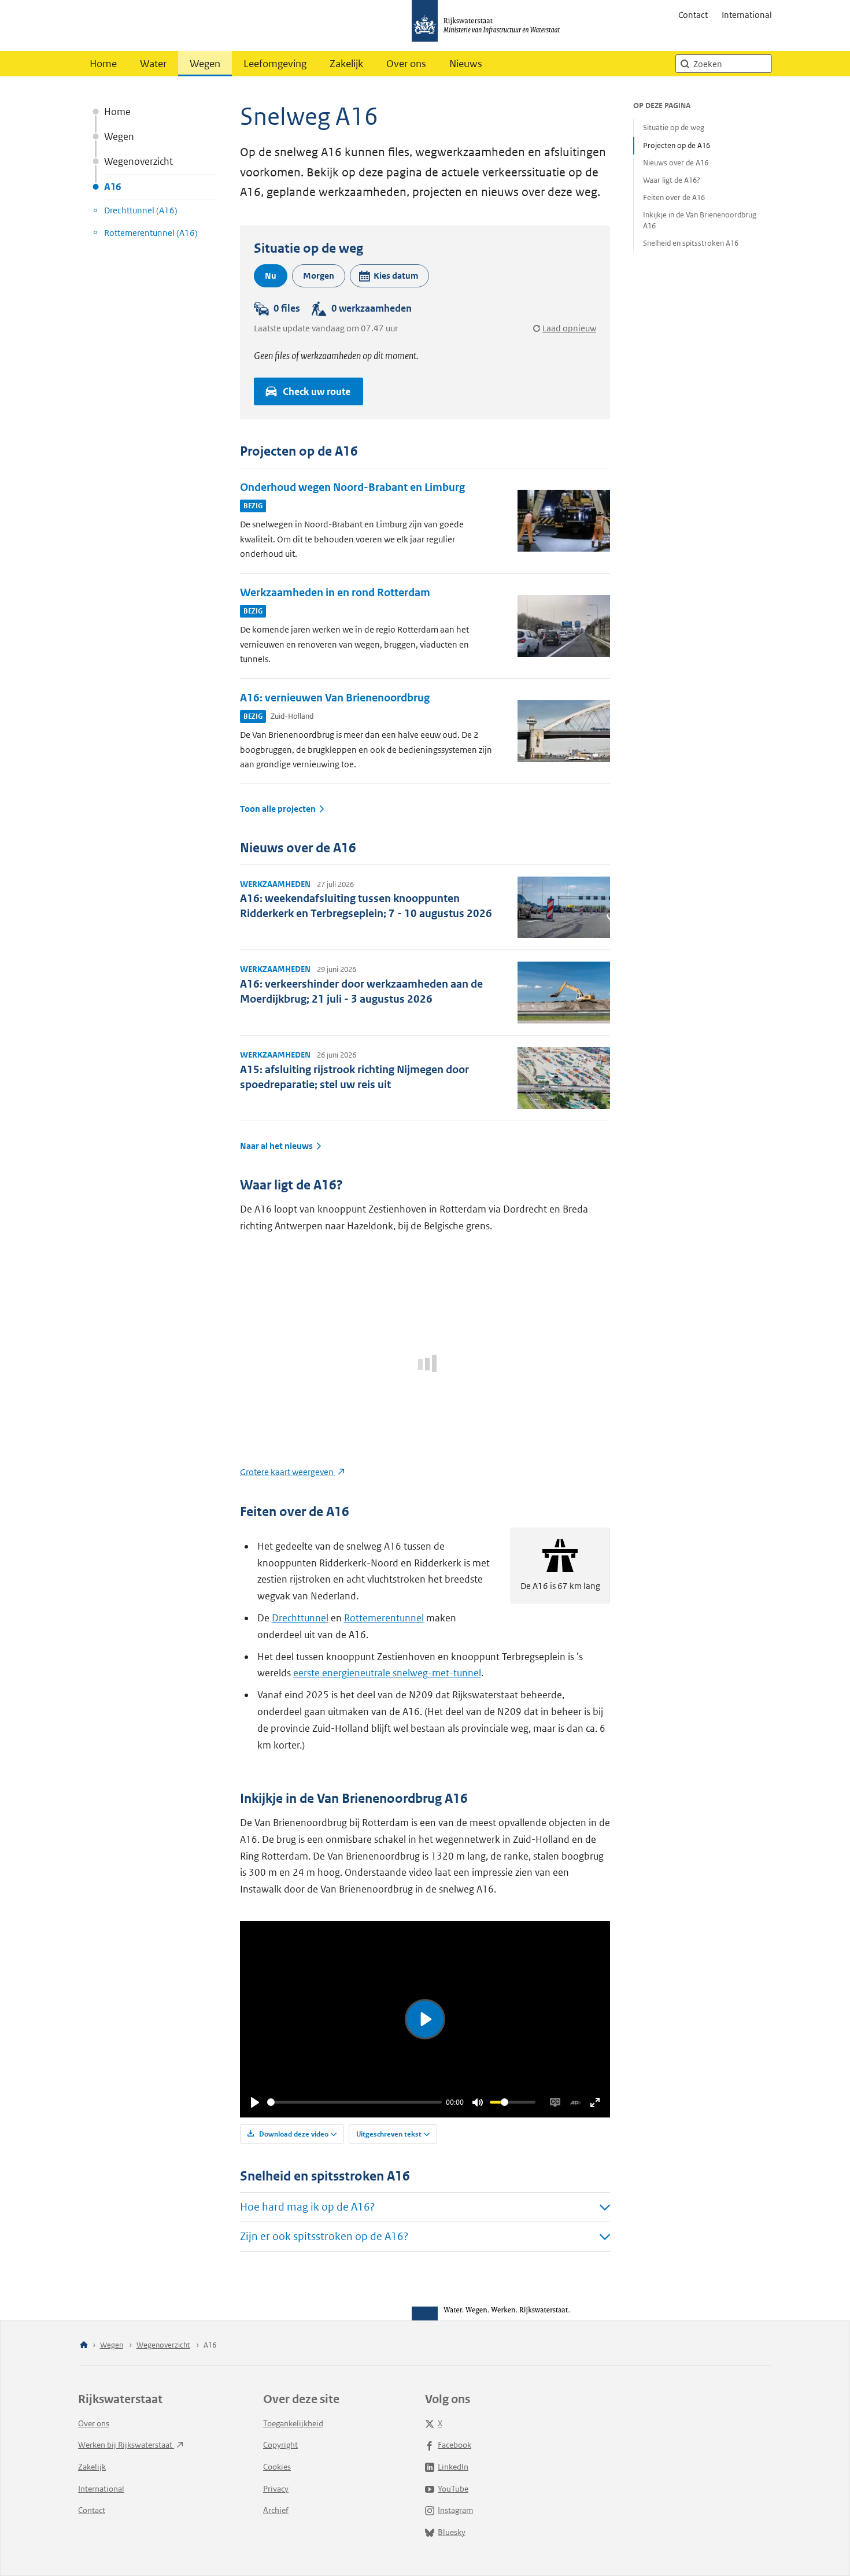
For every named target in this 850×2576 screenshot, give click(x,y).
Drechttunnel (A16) (141, 210)
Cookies (277, 2467)
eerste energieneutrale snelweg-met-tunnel (387, 1673)
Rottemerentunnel (384, 1618)
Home (103, 64)
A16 (112, 187)
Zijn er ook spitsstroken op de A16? (324, 2236)
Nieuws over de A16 (676, 163)
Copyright (280, 2445)
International (747, 15)
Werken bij (126, 2445)
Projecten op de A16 (677, 145)
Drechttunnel (300, 1618)
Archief (276, 2510)
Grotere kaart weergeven (288, 1472)
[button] (389, 276)
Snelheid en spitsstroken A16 (691, 243)
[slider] (354, 2102)
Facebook (454, 2445)
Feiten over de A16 (674, 197)
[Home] (84, 2346)
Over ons (406, 64)
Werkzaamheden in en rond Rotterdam (335, 592)
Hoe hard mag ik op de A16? (307, 2207)
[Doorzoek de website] (685, 64)
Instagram (455, 2510)
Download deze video (293, 2134)
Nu (271, 276)
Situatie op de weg (674, 127)
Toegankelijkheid (293, 2423)
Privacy (276, 2489)
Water (153, 64)
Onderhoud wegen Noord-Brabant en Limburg (352, 487)
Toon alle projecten (278, 809)
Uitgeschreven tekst (389, 2134)
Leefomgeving (275, 64)
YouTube (453, 2489)
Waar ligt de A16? (672, 180)
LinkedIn (453, 2467)
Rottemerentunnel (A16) (151, 233)
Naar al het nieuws (276, 1146)
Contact (693, 15)
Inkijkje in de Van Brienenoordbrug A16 (700, 220)
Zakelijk (346, 64)
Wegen (205, 64)
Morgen (319, 276)
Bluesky (452, 2532)
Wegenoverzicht (138, 161)
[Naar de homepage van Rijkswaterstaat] (490, 25)
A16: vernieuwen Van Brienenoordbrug (335, 698)
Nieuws (466, 64)
